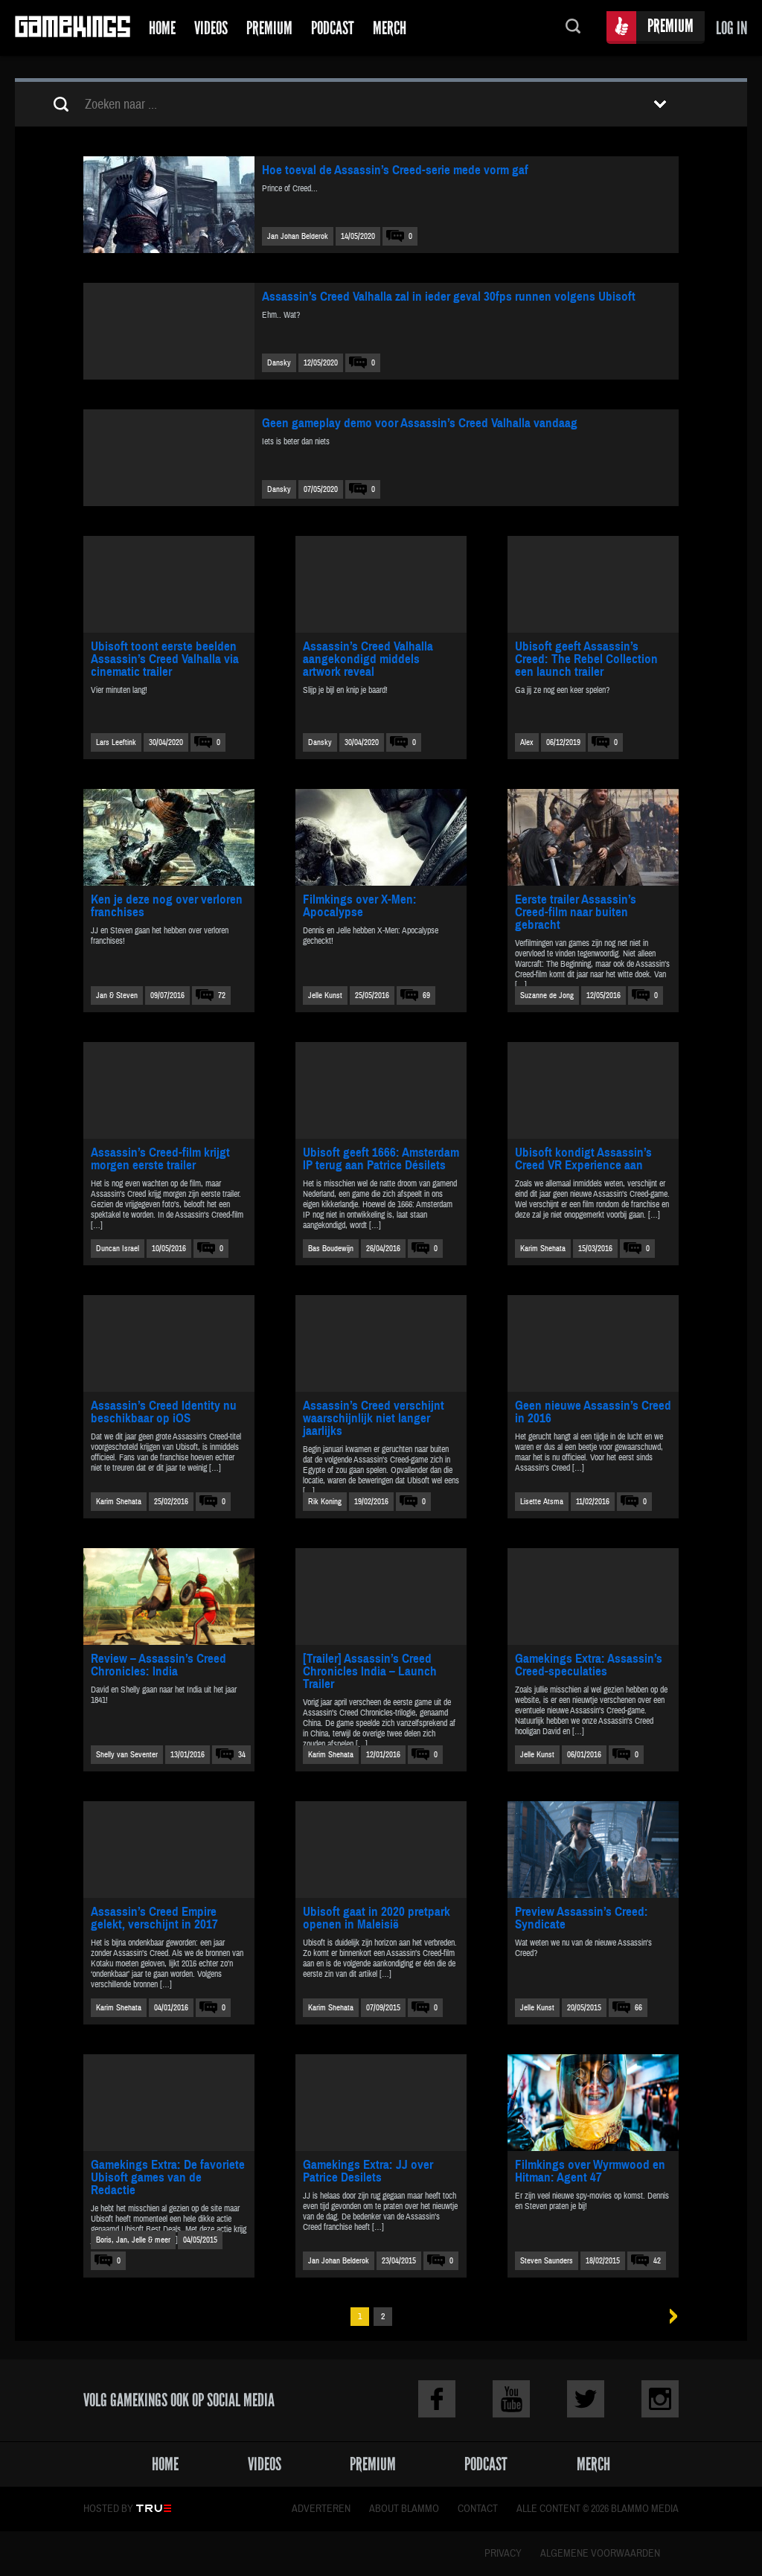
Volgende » (669, 2317)
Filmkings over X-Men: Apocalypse (360, 906)
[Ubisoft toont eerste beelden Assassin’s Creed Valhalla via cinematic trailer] (169, 584)
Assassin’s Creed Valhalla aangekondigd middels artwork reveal (368, 659)
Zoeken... (573, 28)
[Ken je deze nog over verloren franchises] (169, 837)
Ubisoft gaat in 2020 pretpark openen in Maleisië (377, 1918)
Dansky (279, 363)
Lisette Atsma (542, 1502)
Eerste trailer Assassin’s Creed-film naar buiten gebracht (576, 912)
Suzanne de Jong (547, 995)
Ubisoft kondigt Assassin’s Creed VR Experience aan (583, 1159)
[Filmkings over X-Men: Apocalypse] (381, 837)
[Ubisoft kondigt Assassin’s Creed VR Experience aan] (593, 1090)
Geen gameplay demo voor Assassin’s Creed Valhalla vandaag (420, 423)
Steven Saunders (547, 2261)
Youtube (511, 2399)
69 (426, 995)
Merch (390, 28)
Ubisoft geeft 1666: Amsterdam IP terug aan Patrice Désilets (381, 1159)
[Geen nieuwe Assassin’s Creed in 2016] (593, 1343)
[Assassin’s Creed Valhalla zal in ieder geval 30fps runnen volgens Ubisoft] (169, 331)
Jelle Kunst (325, 995)
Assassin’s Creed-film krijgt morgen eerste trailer (160, 1159)
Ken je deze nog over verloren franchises (167, 906)
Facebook (437, 2399)
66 (638, 2008)
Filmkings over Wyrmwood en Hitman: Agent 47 (590, 2171)
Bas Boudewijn (331, 1249)
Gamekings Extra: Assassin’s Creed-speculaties (589, 1665)
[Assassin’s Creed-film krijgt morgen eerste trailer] (169, 1090)
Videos (211, 28)
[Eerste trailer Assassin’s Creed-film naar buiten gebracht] (593, 837)
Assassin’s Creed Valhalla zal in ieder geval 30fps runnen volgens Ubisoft (449, 297)
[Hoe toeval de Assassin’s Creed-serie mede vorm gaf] (169, 205)
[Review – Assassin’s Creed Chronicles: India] (169, 1597)
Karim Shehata (543, 1249)
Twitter (586, 2399)
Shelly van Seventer (127, 1755)
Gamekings (73, 28)
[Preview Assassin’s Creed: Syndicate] (593, 1850)
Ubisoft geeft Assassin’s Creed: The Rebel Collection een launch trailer (586, 659)
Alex (527, 742)
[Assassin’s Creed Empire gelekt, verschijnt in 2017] (169, 1850)
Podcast (333, 28)
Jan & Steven (117, 995)
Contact (478, 2509)
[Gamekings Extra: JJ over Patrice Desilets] (381, 2103)
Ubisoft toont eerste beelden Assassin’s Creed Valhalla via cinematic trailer (165, 659)
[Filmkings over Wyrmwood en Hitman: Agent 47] (593, 2103)
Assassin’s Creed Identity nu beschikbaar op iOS (164, 1412)
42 (657, 2261)
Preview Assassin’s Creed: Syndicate (582, 1918)
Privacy (503, 2554)
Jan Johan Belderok (298, 236)
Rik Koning (325, 1502)
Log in (731, 28)
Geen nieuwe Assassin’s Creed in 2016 (593, 1412)
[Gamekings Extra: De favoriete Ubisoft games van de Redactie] (169, 2103)
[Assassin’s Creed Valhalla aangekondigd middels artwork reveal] (381, 584)
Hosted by (108, 2509)
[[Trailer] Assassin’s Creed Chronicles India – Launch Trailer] (381, 1597)
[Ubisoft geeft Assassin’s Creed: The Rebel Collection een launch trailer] (593, 584)
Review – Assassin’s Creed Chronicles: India (159, 1665)
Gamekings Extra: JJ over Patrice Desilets (368, 2171)
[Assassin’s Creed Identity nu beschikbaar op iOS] (169, 1343)
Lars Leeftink (116, 742)
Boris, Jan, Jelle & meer (133, 2240)
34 (242, 1755)
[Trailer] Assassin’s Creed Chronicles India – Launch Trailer (370, 1671)
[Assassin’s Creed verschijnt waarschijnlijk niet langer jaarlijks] (381, 1343)
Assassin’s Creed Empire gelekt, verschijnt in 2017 (154, 1918)
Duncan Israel (118, 1249)
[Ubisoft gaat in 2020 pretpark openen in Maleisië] (381, 1850)
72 (222, 995)
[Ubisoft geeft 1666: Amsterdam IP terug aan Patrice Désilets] (381, 1090)
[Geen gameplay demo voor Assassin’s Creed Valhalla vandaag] (169, 458)
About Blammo (404, 2509)
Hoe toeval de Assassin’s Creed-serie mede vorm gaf (395, 170)
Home (162, 28)
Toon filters (660, 104)
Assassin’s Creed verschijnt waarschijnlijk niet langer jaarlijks (374, 1418)
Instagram (660, 2399)
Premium (269, 28)
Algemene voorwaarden (600, 2554)
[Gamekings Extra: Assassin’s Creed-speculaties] (593, 1597)
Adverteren (321, 2509)
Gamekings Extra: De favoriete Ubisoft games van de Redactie (168, 2177)
